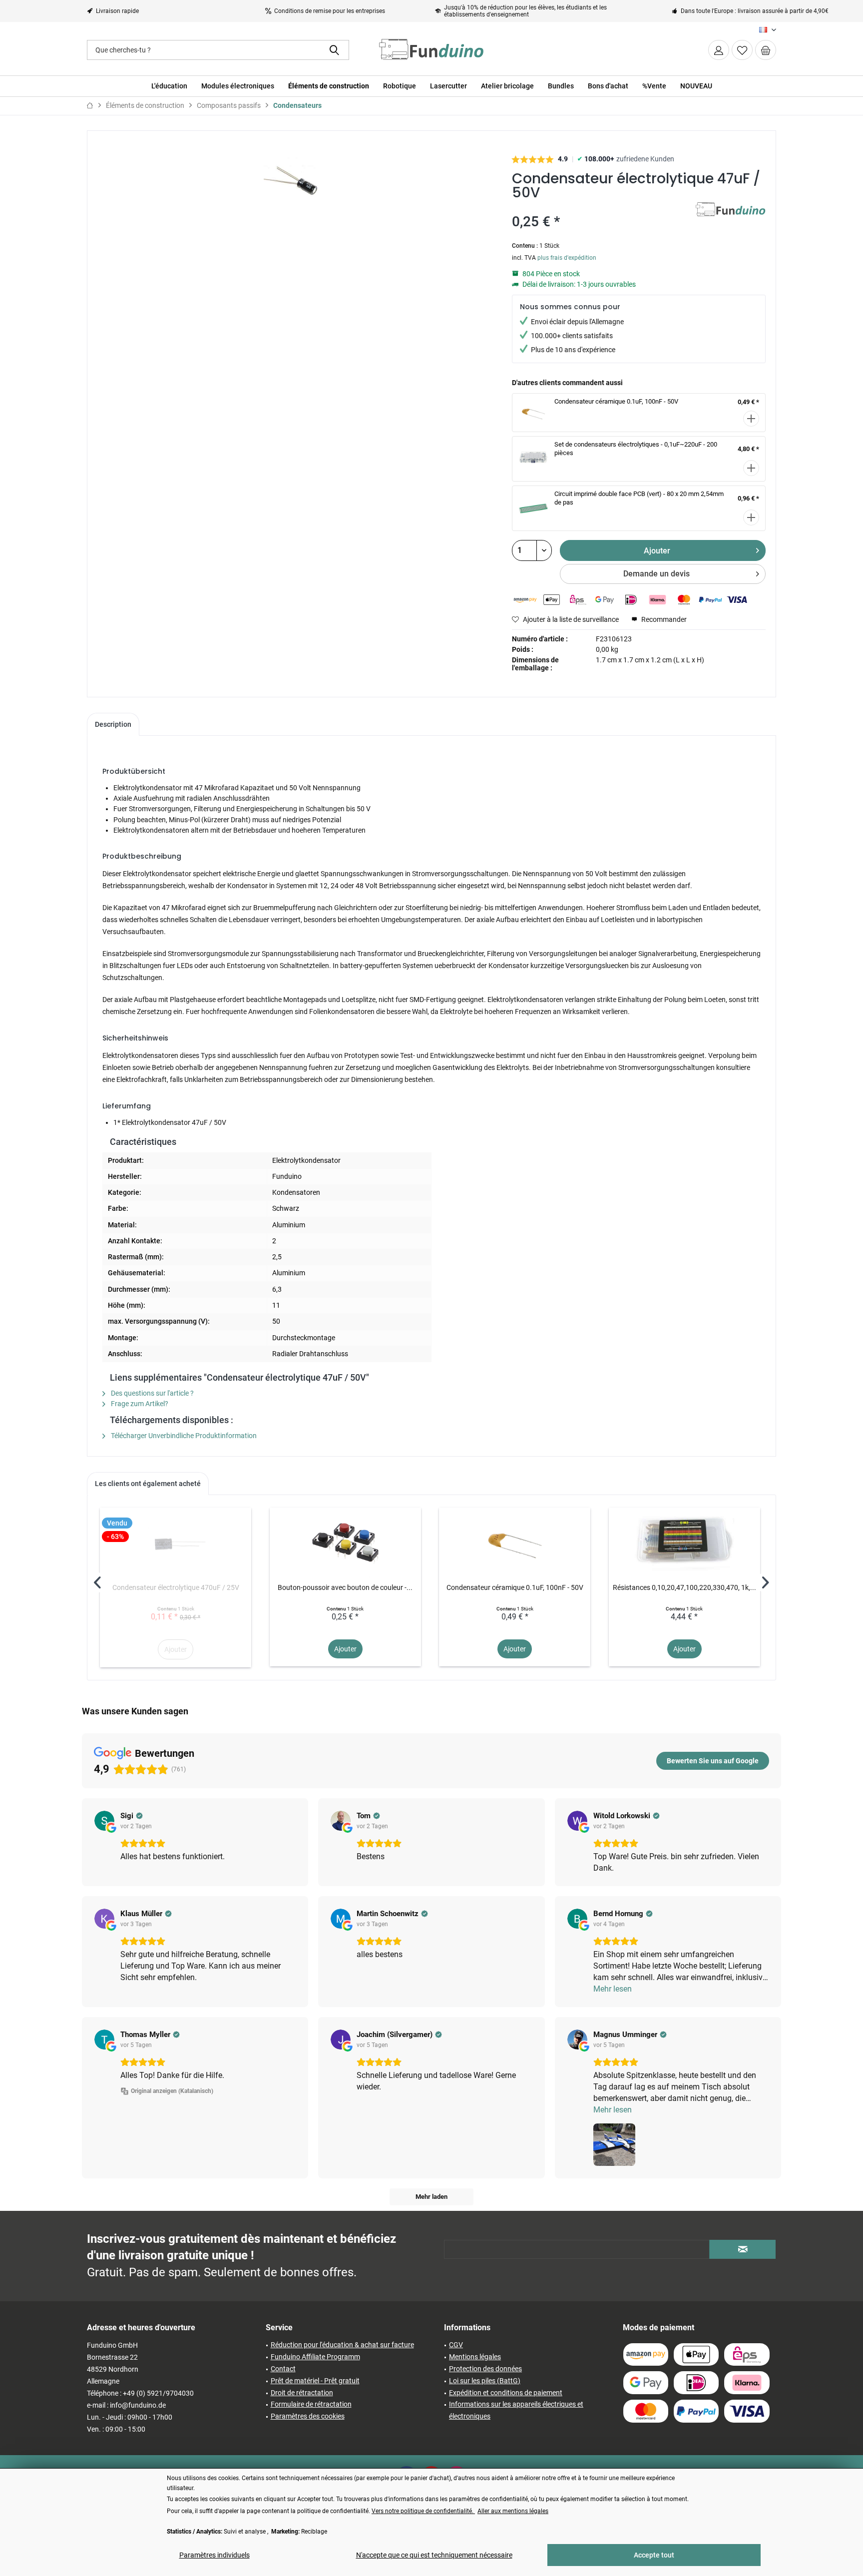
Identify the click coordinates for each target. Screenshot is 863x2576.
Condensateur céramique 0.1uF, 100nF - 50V (616, 401)
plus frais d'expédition (567, 258)
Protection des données (485, 2369)
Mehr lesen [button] (613, 1989)
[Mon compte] (719, 50)
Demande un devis (656, 574)
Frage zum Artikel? (139, 1404)
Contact (283, 2369)
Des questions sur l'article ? (152, 1393)
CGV (456, 2345)
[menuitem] (766, 50)
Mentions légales (475, 2357)
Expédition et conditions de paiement (506, 2393)
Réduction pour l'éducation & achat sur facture (342, 2345)
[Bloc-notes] (742, 50)
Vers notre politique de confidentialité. (423, 2511)
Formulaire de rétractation (311, 2404)
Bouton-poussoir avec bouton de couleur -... (345, 1587)
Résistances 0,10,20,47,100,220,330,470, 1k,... (684, 1587)
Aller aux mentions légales (513, 2511)
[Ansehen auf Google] (104, 1821)
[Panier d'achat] (766, 50)
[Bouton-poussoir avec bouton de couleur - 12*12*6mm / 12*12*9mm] (345, 1543)
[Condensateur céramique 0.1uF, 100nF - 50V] (515, 1543)
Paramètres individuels (215, 2555)
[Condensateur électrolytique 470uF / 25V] (176, 1543)
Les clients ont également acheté (148, 1484)
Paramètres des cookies (308, 2416)
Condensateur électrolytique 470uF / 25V (176, 1587)
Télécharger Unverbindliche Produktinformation (183, 1436)
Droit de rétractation (302, 2393)
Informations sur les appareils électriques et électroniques (516, 2410)
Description (113, 724)
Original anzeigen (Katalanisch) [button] (172, 2091)
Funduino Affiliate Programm (315, 2357)
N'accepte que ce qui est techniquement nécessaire (434, 2555)
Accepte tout (654, 2555)
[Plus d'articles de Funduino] (731, 220)
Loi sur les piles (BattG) (485, 2381)
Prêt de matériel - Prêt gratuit (315, 2381)
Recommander (663, 619)
